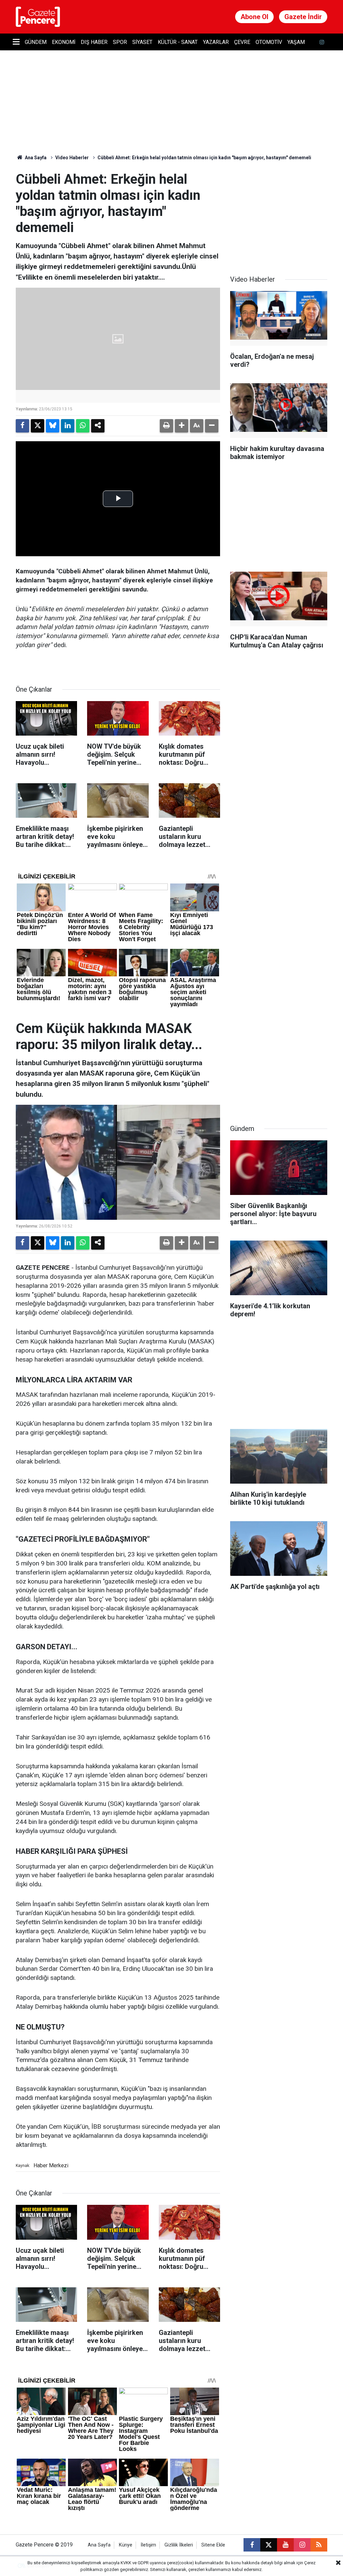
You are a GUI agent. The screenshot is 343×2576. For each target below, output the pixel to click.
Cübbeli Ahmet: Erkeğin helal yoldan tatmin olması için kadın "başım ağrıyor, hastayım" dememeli (204, 158)
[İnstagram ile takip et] (322, 42)
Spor (120, 42)
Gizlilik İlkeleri (179, 2545)
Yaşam (296, 42)
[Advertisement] (280, 213)
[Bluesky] (53, 426)
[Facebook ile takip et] (252, 2545)
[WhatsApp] (83, 426)
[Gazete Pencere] (38, 16)
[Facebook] (22, 426)
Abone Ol (254, 17)
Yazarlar (216, 42)
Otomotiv (269, 42)
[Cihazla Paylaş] (98, 426)
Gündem (36, 42)
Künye (126, 2545)
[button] (182, 426)
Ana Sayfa (35, 158)
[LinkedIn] (68, 426)
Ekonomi (64, 42)
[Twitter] (38, 426)
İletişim (148, 2545)
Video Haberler (72, 158)
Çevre (242, 42)
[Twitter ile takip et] (269, 2545)
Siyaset (142, 42)
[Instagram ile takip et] (302, 2545)
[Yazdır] (166, 426)
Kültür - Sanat (178, 42)
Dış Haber (94, 42)
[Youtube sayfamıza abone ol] (285, 2545)
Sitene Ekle (213, 2545)
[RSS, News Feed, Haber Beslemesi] (319, 2545)
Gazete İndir (303, 17)
